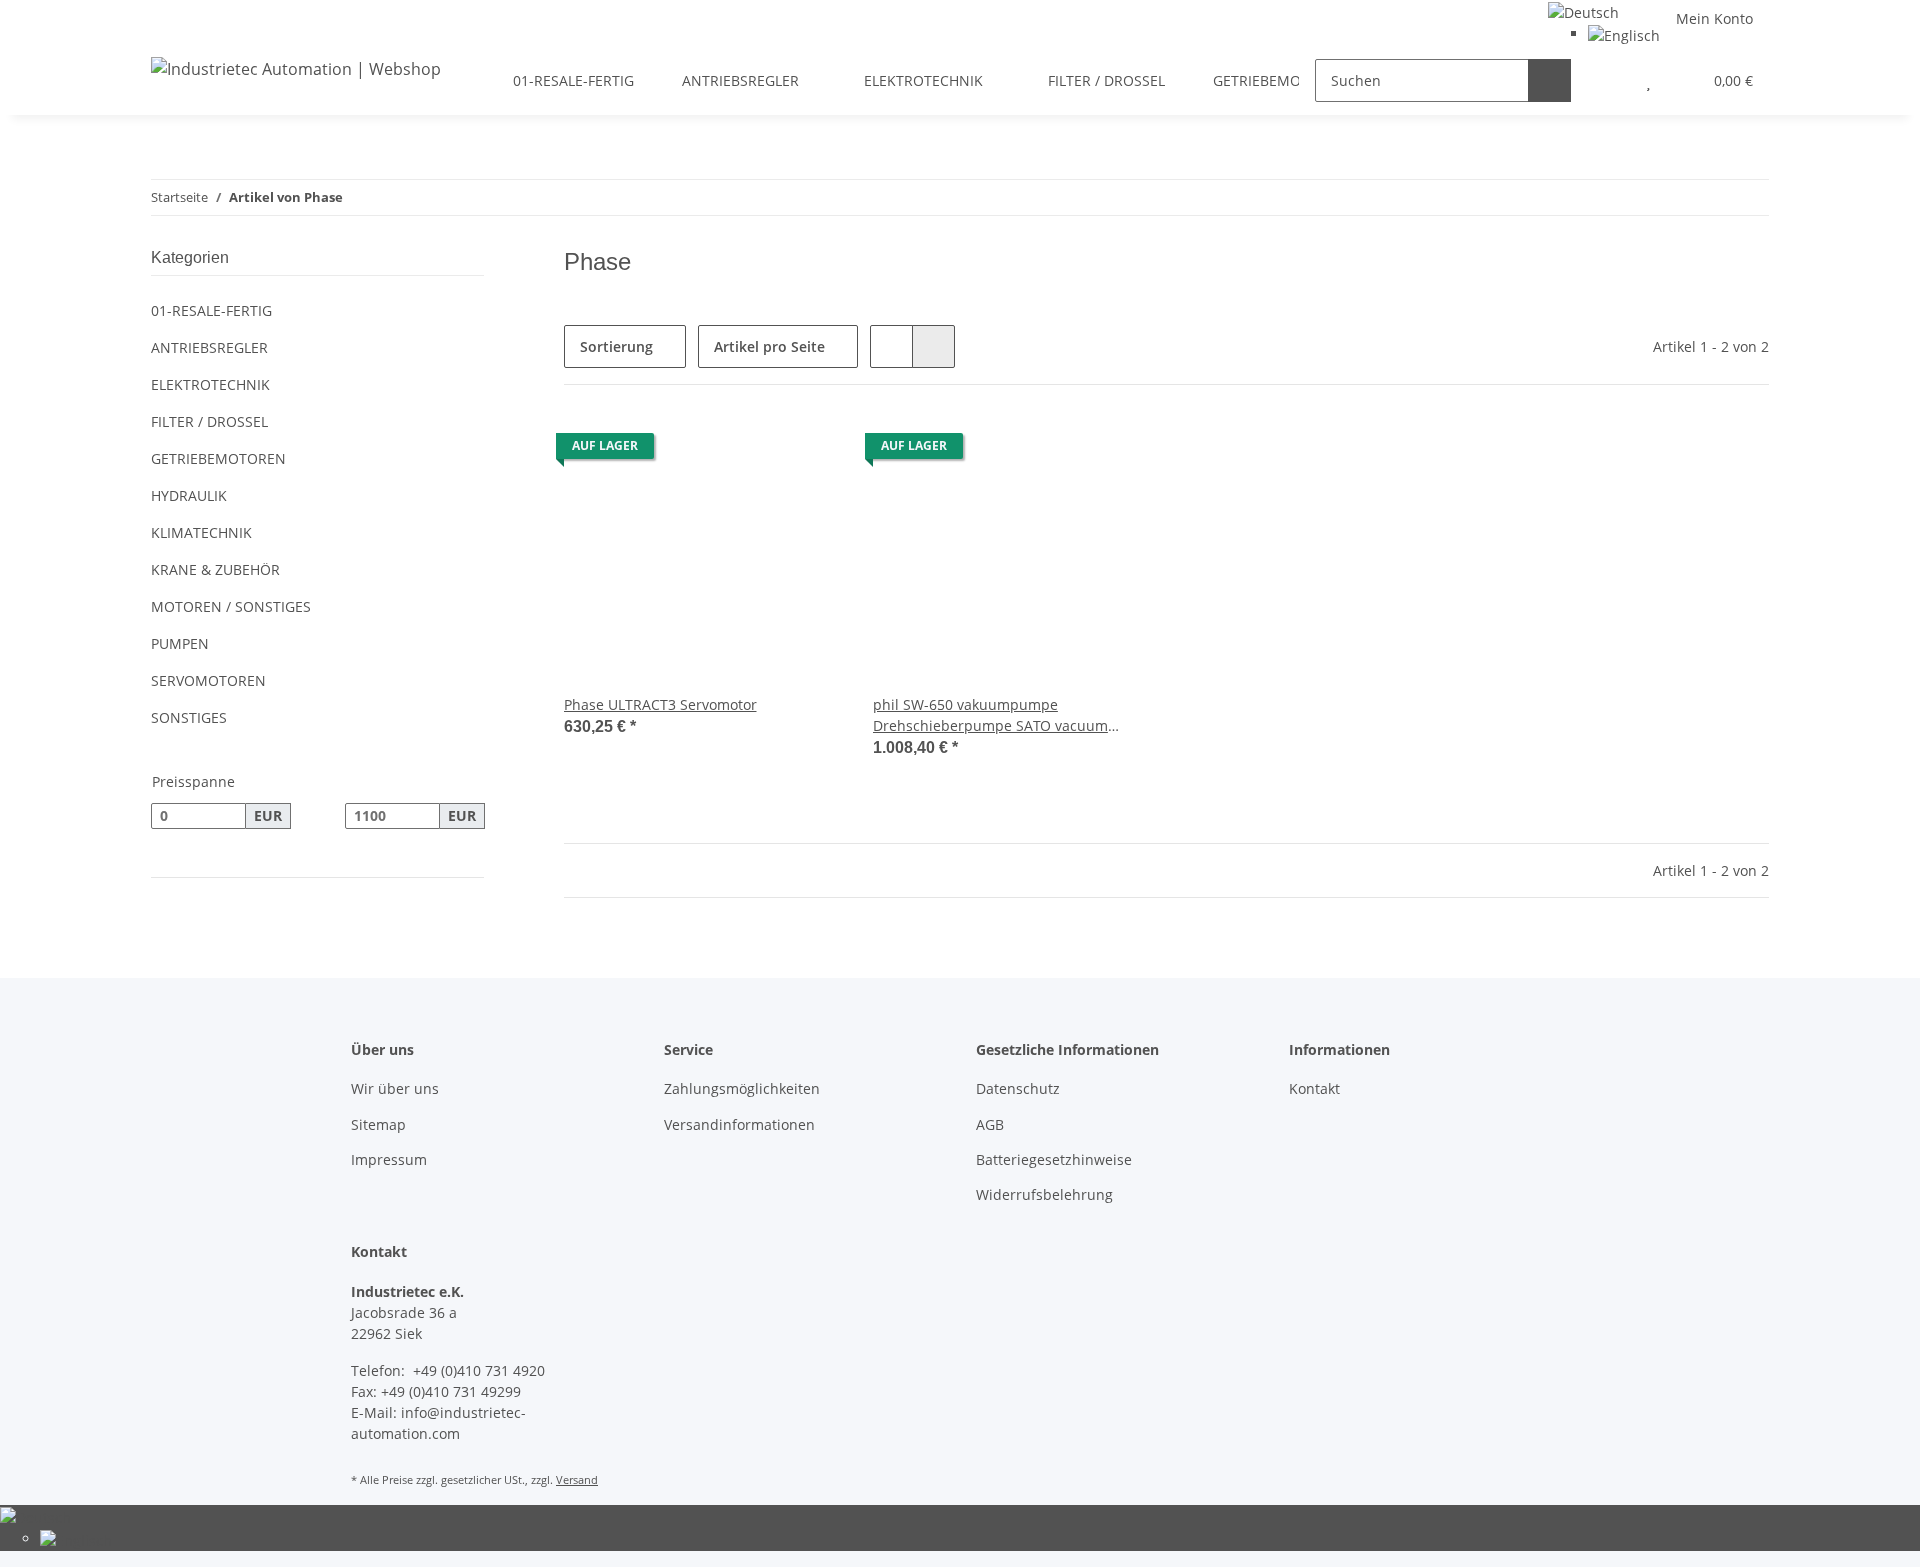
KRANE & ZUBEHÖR (215, 569)
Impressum (389, 1159)
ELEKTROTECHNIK (210, 384)
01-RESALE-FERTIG (211, 310)
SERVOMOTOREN (208, 680)
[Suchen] (1549, 80)
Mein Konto (1714, 18)
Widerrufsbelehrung (1044, 1194)
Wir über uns (395, 1088)
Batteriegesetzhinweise (1054, 1159)
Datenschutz (1018, 1088)
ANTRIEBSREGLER (209, 347)
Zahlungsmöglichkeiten (742, 1088)
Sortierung (616, 346)
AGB (990, 1124)
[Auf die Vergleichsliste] (755, 451)
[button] (1608, 80)
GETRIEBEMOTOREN (218, 458)
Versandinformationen (739, 1124)
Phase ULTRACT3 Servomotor (660, 704)
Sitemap (378, 1124)
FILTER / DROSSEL (209, 421)
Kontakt (1314, 1088)
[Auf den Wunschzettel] (807, 451)
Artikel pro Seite (769, 346)
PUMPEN (180, 643)
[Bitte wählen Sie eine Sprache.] (1583, 10)
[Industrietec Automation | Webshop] (296, 68)
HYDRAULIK (189, 495)
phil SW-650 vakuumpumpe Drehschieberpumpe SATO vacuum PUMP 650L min (990, 715)
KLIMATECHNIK (201, 532)
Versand (577, 1479)
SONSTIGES (189, 717)
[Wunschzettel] (1648, 80)
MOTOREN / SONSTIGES (231, 606)
